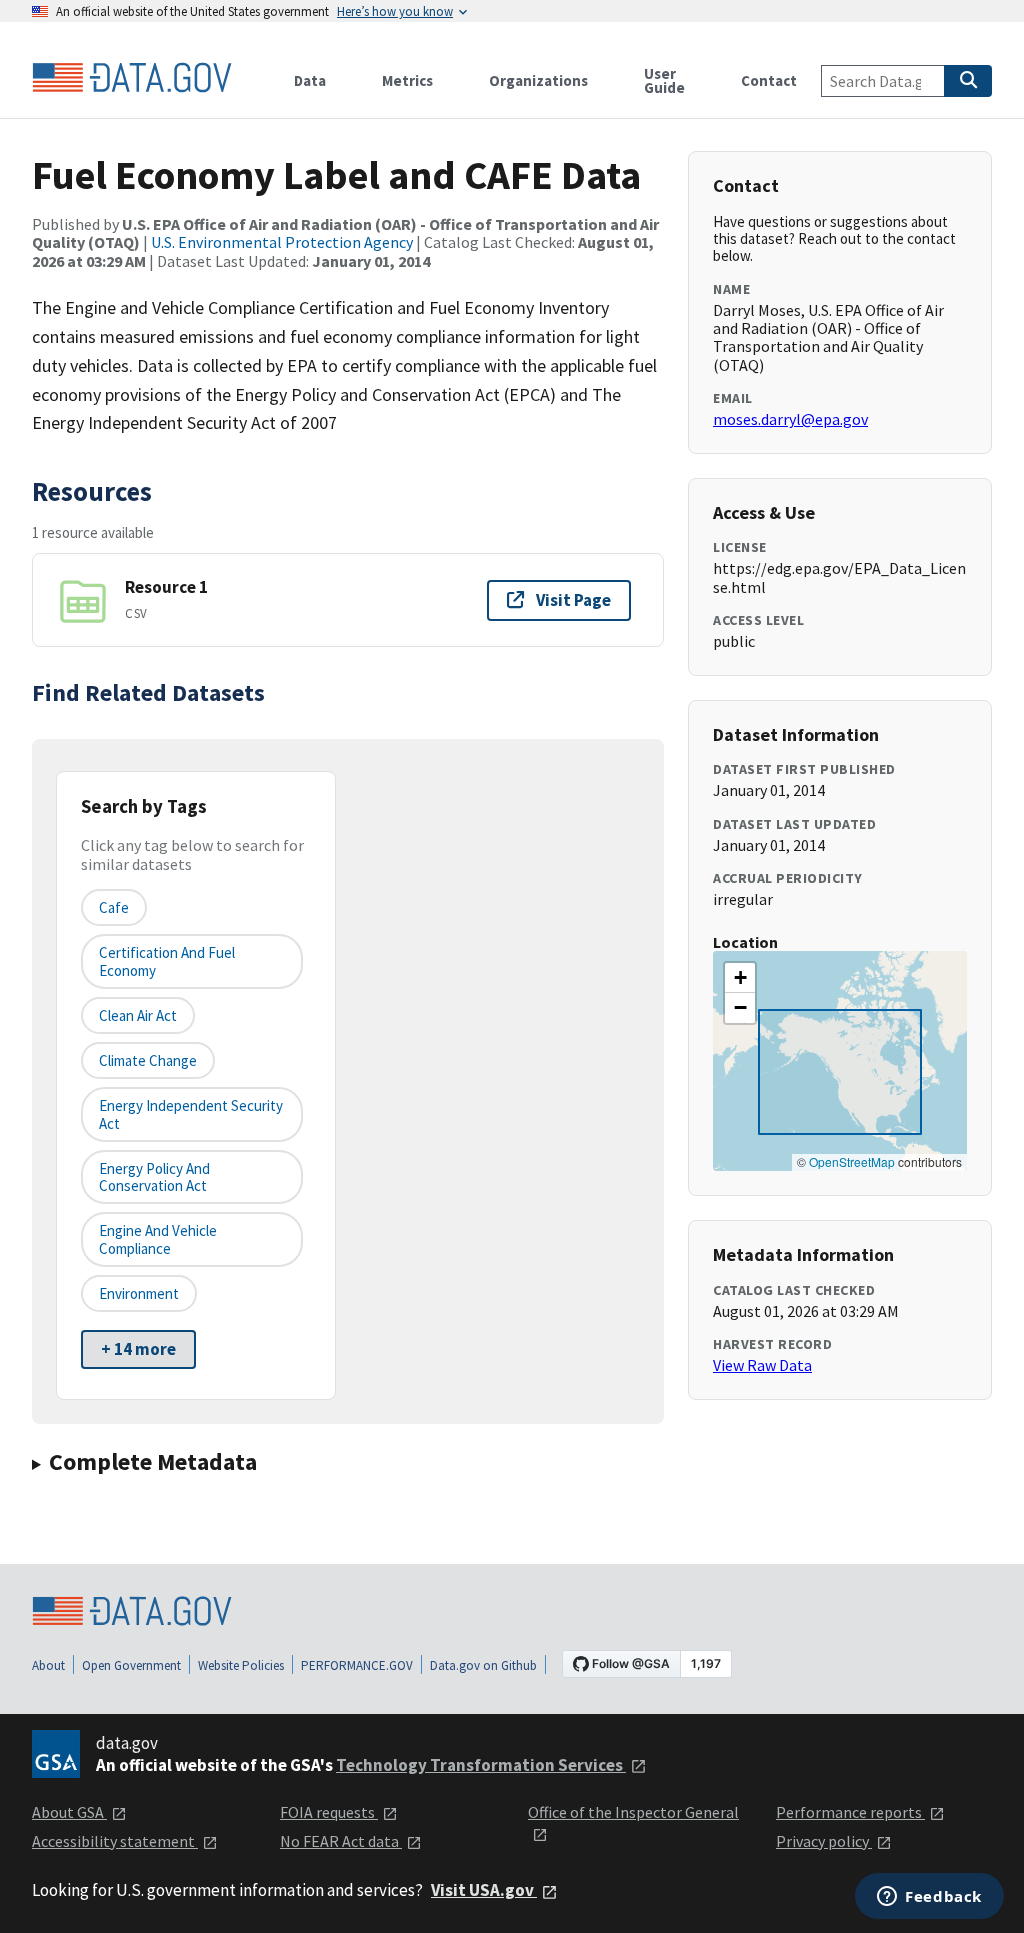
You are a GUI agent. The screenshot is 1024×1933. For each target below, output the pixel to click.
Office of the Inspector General (633, 1812)
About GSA (69, 1812)
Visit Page (573, 600)
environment (139, 1293)
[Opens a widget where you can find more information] (929, 1898)
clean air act (138, 1015)
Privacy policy (824, 1841)
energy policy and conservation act (154, 1177)
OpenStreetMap (852, 1161)
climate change (148, 1060)
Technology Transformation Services (481, 1765)
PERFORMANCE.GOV (357, 1665)
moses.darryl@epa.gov (790, 419)
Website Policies (241, 1665)
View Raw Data (762, 1365)
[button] (740, 978)
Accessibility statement (115, 1841)
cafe (114, 907)
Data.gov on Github (483, 1665)
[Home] (132, 78)
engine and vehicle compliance (158, 1239)
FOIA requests (329, 1812)
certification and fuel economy (167, 961)
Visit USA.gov (484, 1890)
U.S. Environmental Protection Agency (282, 242)
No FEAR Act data (341, 1841)
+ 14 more (138, 1349)
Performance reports (850, 1812)
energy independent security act (191, 1114)
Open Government (131, 1665)
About (48, 1665)
